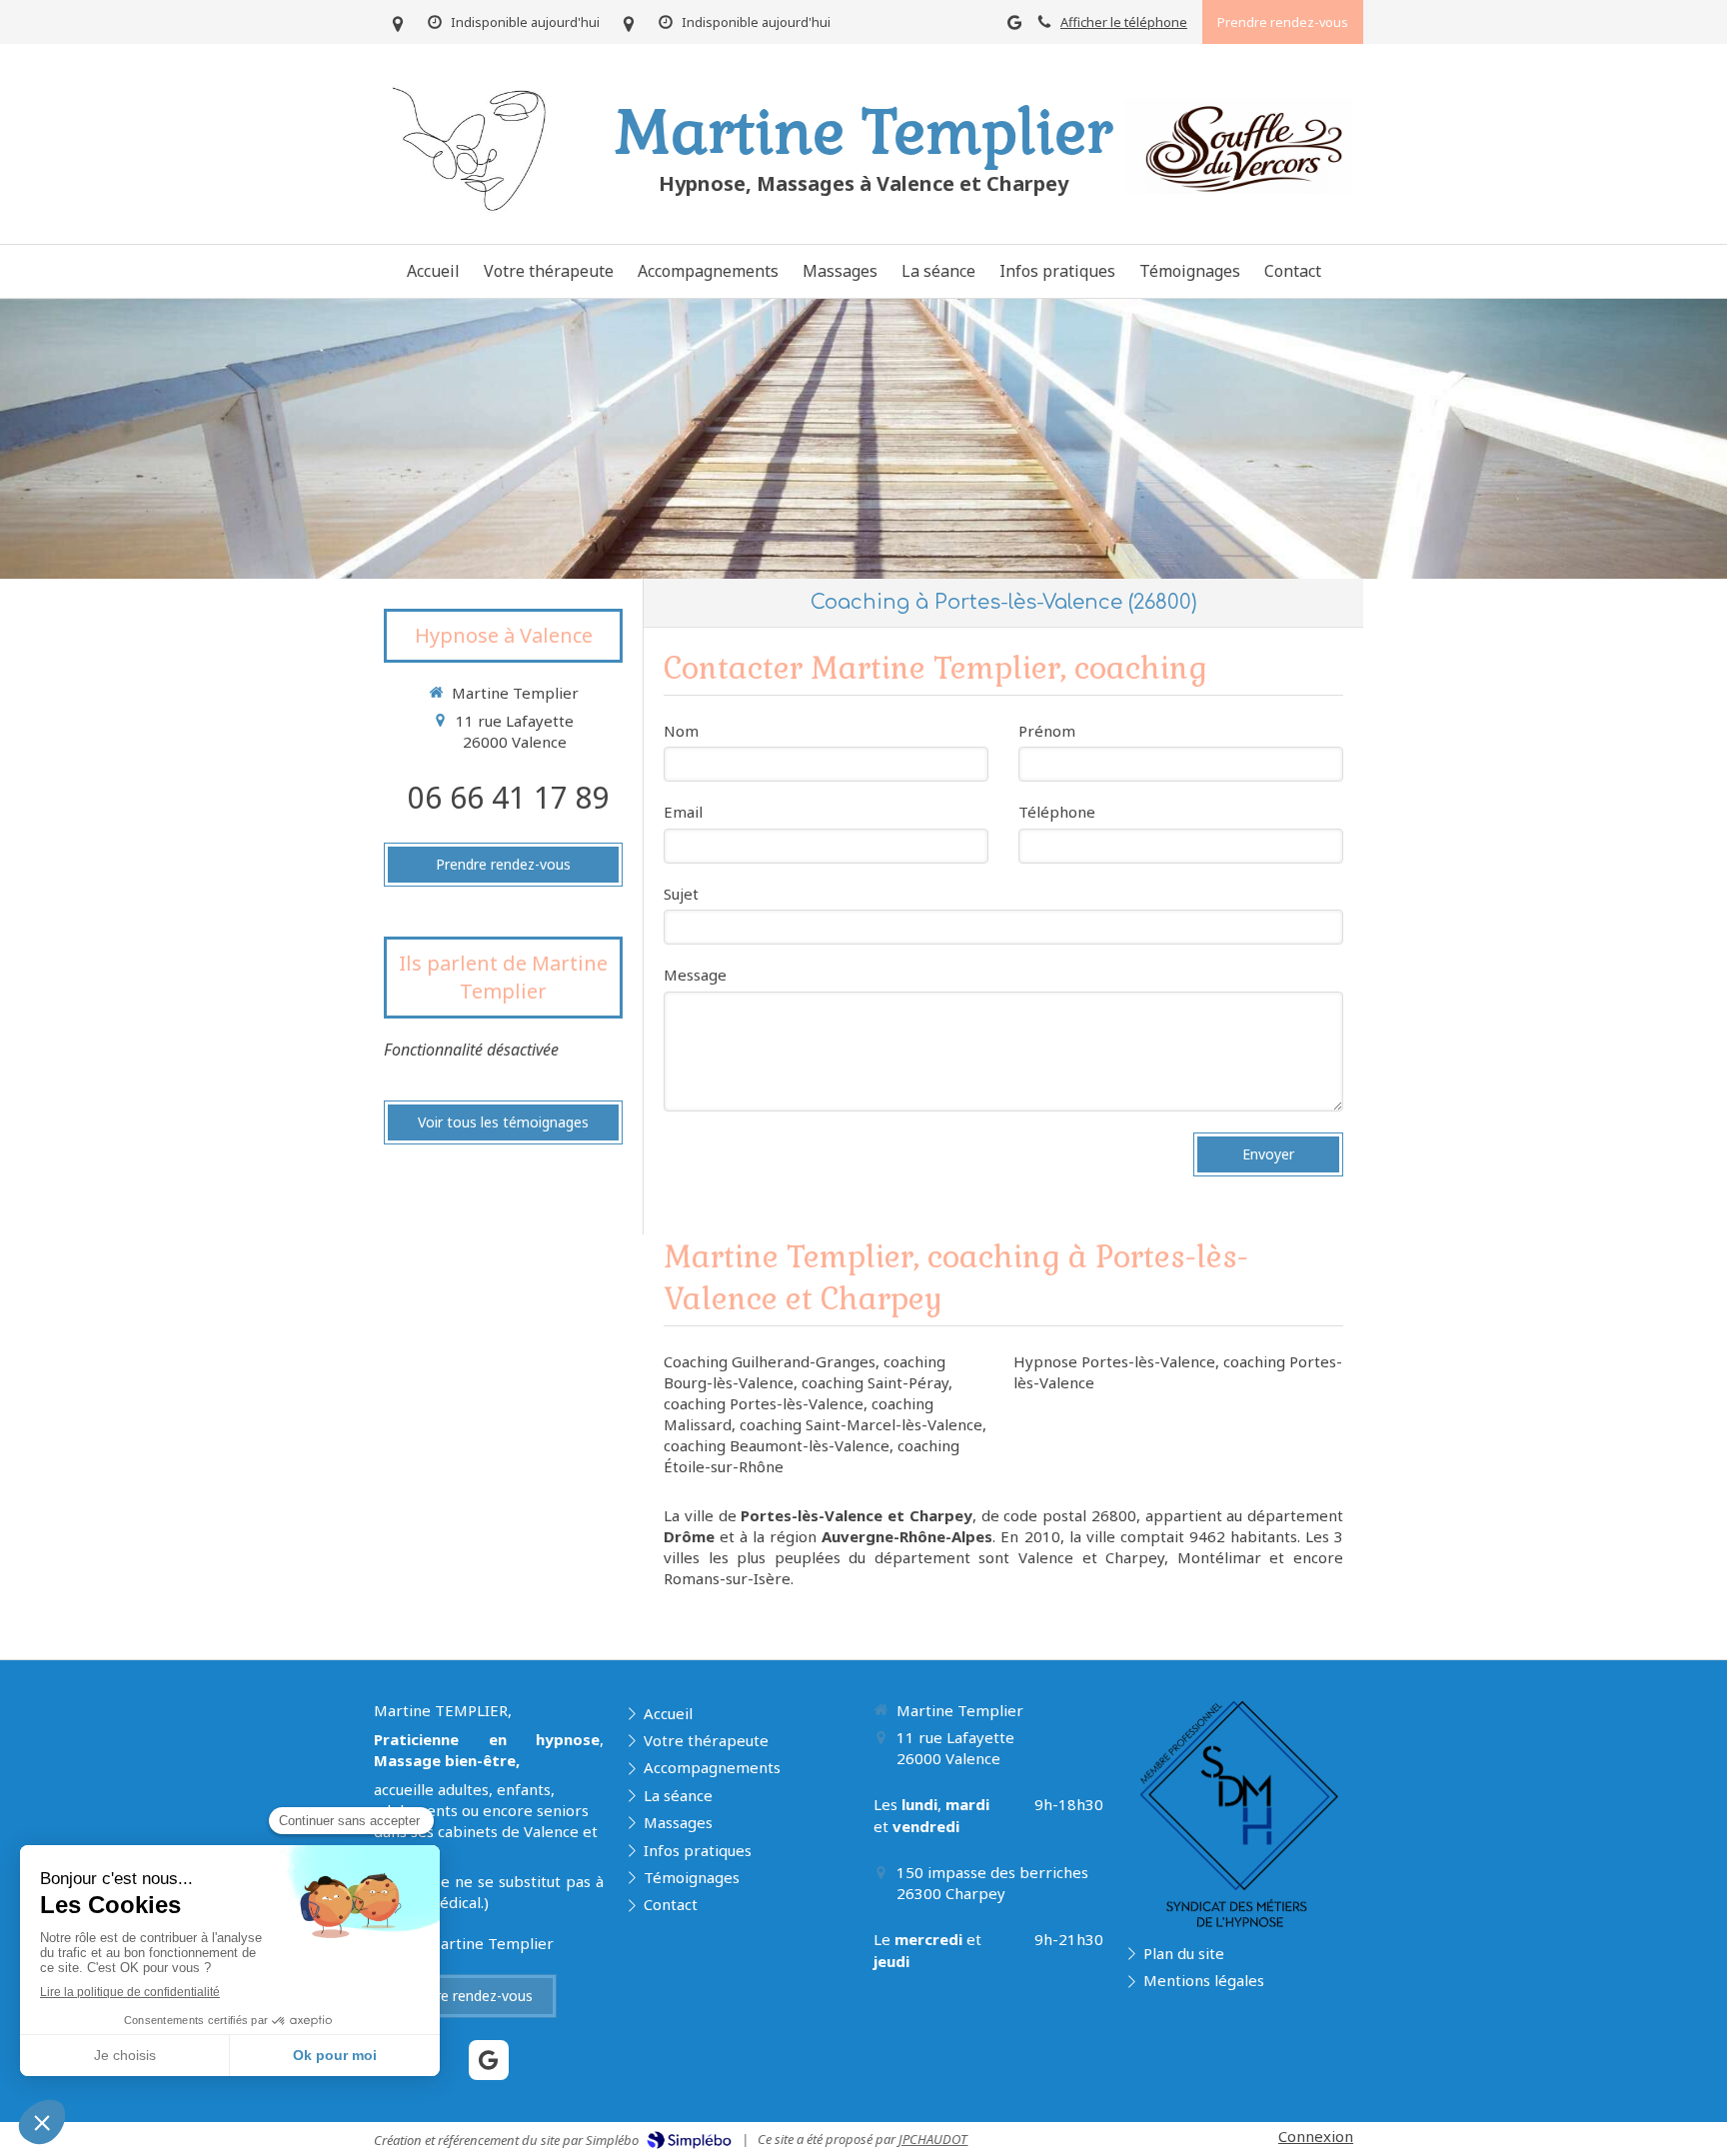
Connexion (1316, 2136)
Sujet (681, 894)
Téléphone (1057, 812)
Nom (681, 731)
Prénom (1047, 731)
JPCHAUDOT (933, 2139)
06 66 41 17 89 (509, 797)
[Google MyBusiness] (1014, 26)
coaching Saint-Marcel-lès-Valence (861, 1424)
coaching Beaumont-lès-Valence (777, 1445)
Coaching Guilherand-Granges (770, 1361)
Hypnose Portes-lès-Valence (1114, 1361)
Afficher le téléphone (1124, 22)
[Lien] (1238, 143)
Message (695, 975)
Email (683, 812)
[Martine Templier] (478, 220)
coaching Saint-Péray (875, 1382)
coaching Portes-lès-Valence (764, 1403)
